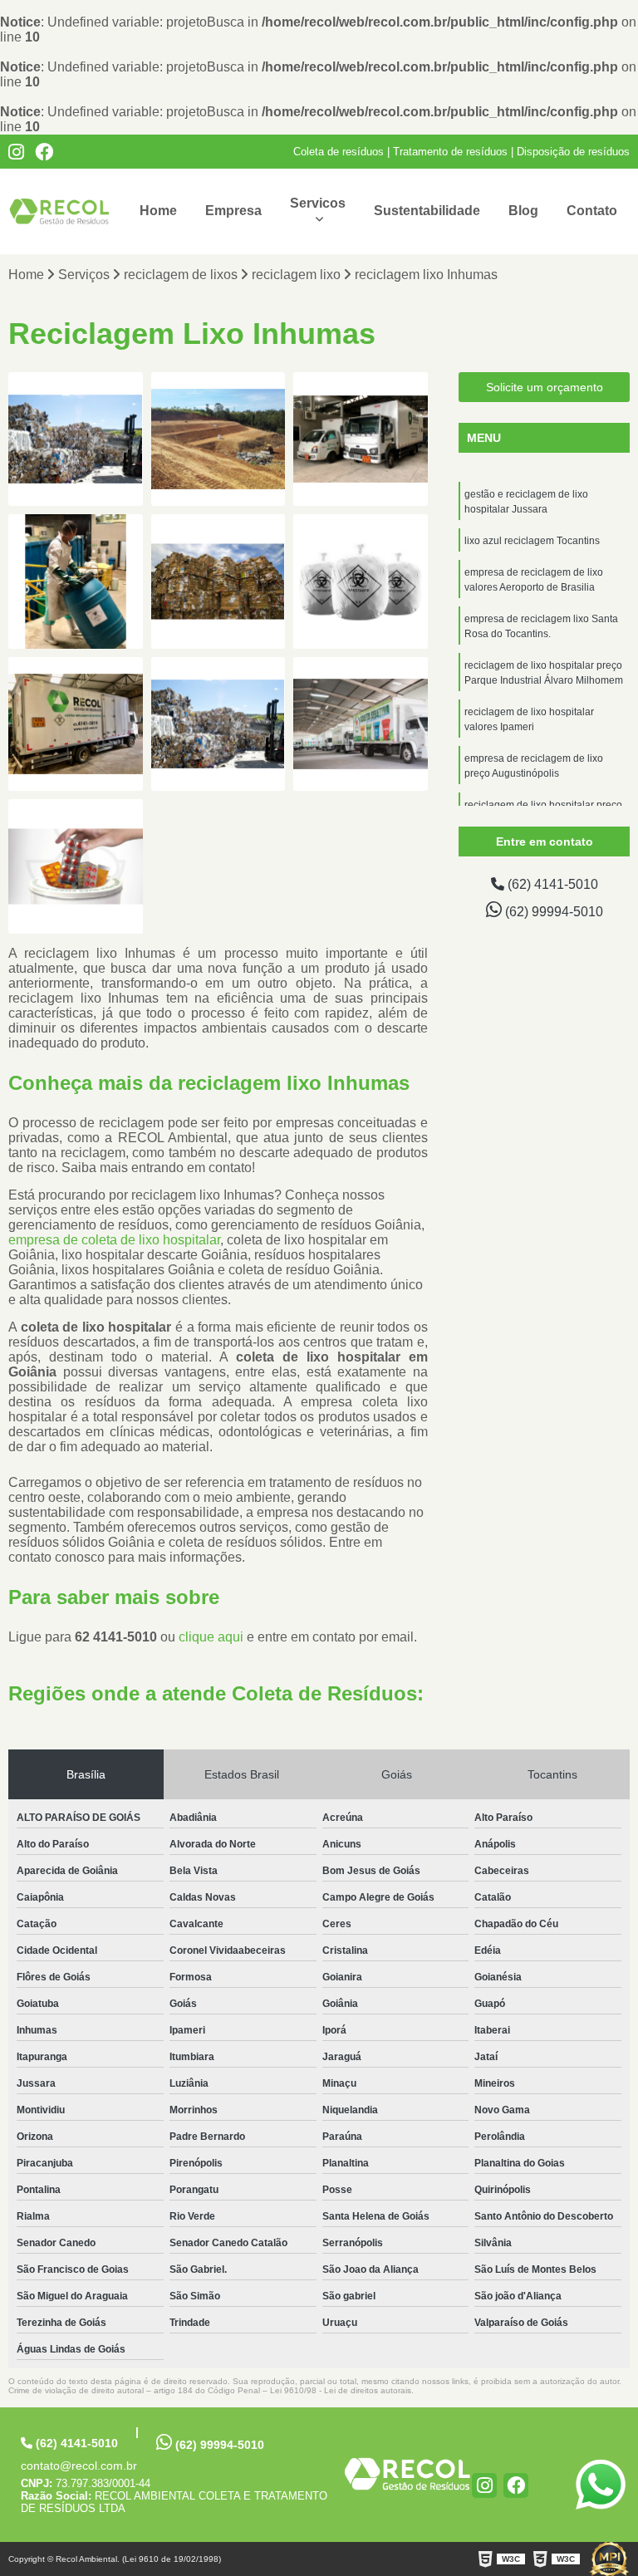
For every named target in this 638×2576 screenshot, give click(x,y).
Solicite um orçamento (545, 387)
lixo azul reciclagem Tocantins (532, 541)
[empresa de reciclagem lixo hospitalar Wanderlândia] (76, 724)
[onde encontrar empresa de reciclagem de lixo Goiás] (218, 581)
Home (158, 211)
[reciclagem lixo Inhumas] (218, 439)
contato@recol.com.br (79, 2466)
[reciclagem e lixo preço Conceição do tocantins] (76, 439)
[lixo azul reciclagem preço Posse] (218, 724)
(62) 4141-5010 (551, 884)
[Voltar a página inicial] (59, 211)
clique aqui (211, 1637)
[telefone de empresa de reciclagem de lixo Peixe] (361, 724)
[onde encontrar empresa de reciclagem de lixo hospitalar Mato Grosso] (361, 439)
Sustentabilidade (427, 211)
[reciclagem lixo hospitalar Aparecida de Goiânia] (76, 581)
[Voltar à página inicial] (407, 2474)
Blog (523, 211)
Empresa (233, 211)
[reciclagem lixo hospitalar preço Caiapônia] (361, 581)
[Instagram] (16, 152)
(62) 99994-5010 (552, 912)
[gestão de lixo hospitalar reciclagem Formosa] (76, 866)
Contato (592, 211)
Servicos (318, 203)
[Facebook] (44, 152)
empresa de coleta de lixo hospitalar (114, 1240)
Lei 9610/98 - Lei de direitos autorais (341, 2390)
